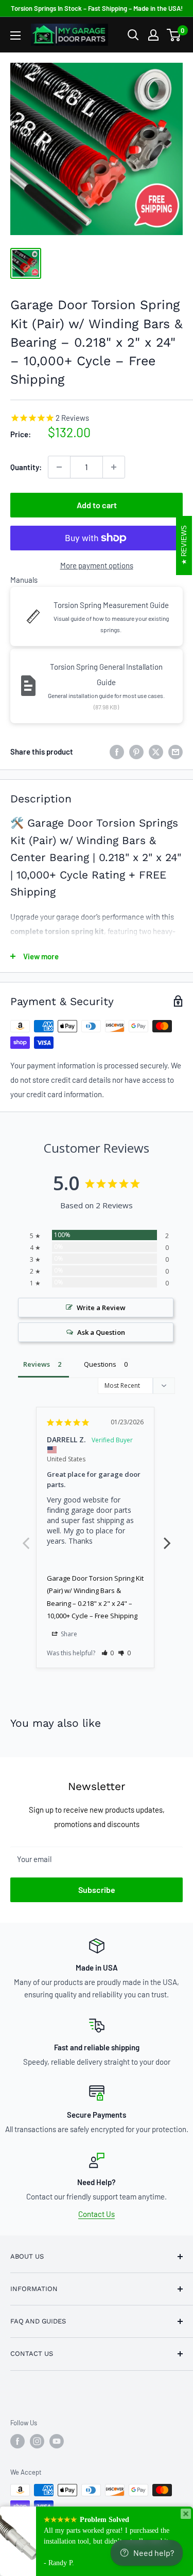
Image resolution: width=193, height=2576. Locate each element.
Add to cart (97, 505)
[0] (174, 35)
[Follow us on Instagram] (37, 2441)
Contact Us (97, 2214)
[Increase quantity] (114, 467)
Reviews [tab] (37, 1364)
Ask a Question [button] (101, 1332)
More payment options (97, 565)
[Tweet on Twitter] (156, 752)
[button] (108, 1653)
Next (167, 1537)
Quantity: (26, 467)
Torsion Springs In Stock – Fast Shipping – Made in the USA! (97, 8)
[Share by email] (176, 752)
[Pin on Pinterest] (136, 752)
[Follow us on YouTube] (57, 2441)
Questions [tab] (100, 1364)
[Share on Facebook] (117, 752)
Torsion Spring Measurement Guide (111, 605)
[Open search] (133, 35)
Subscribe (97, 1890)
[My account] (153, 35)
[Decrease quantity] (59, 467)
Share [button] (68, 1634)
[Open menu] (15, 35)
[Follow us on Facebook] (17, 2441)
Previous (26, 1537)
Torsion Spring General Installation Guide (106, 674)
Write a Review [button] (101, 1308)
